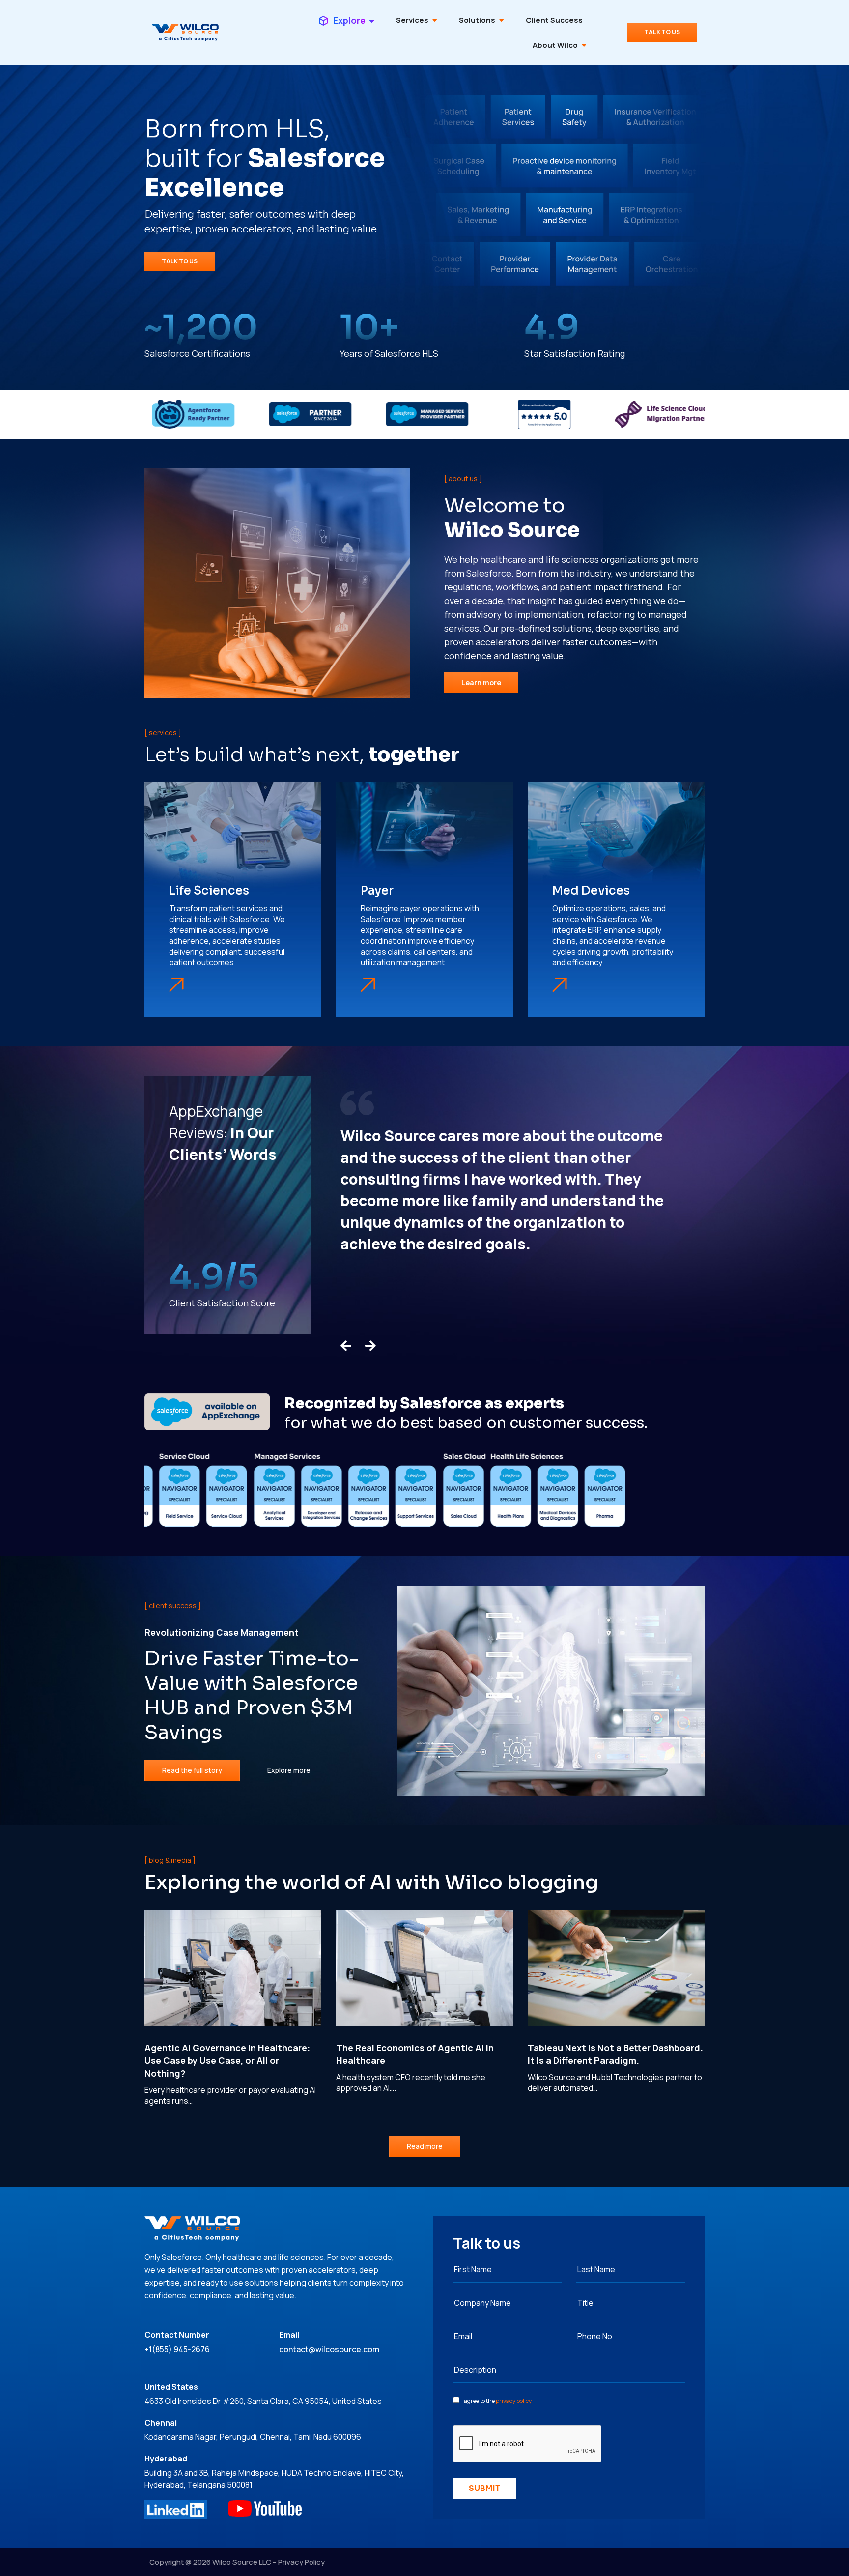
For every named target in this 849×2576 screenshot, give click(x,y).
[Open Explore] (372, 20)
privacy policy (513, 2401)
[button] (346, 1346)
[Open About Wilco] (584, 45)
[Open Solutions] (501, 20)
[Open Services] (435, 20)
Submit (484, 2488)
